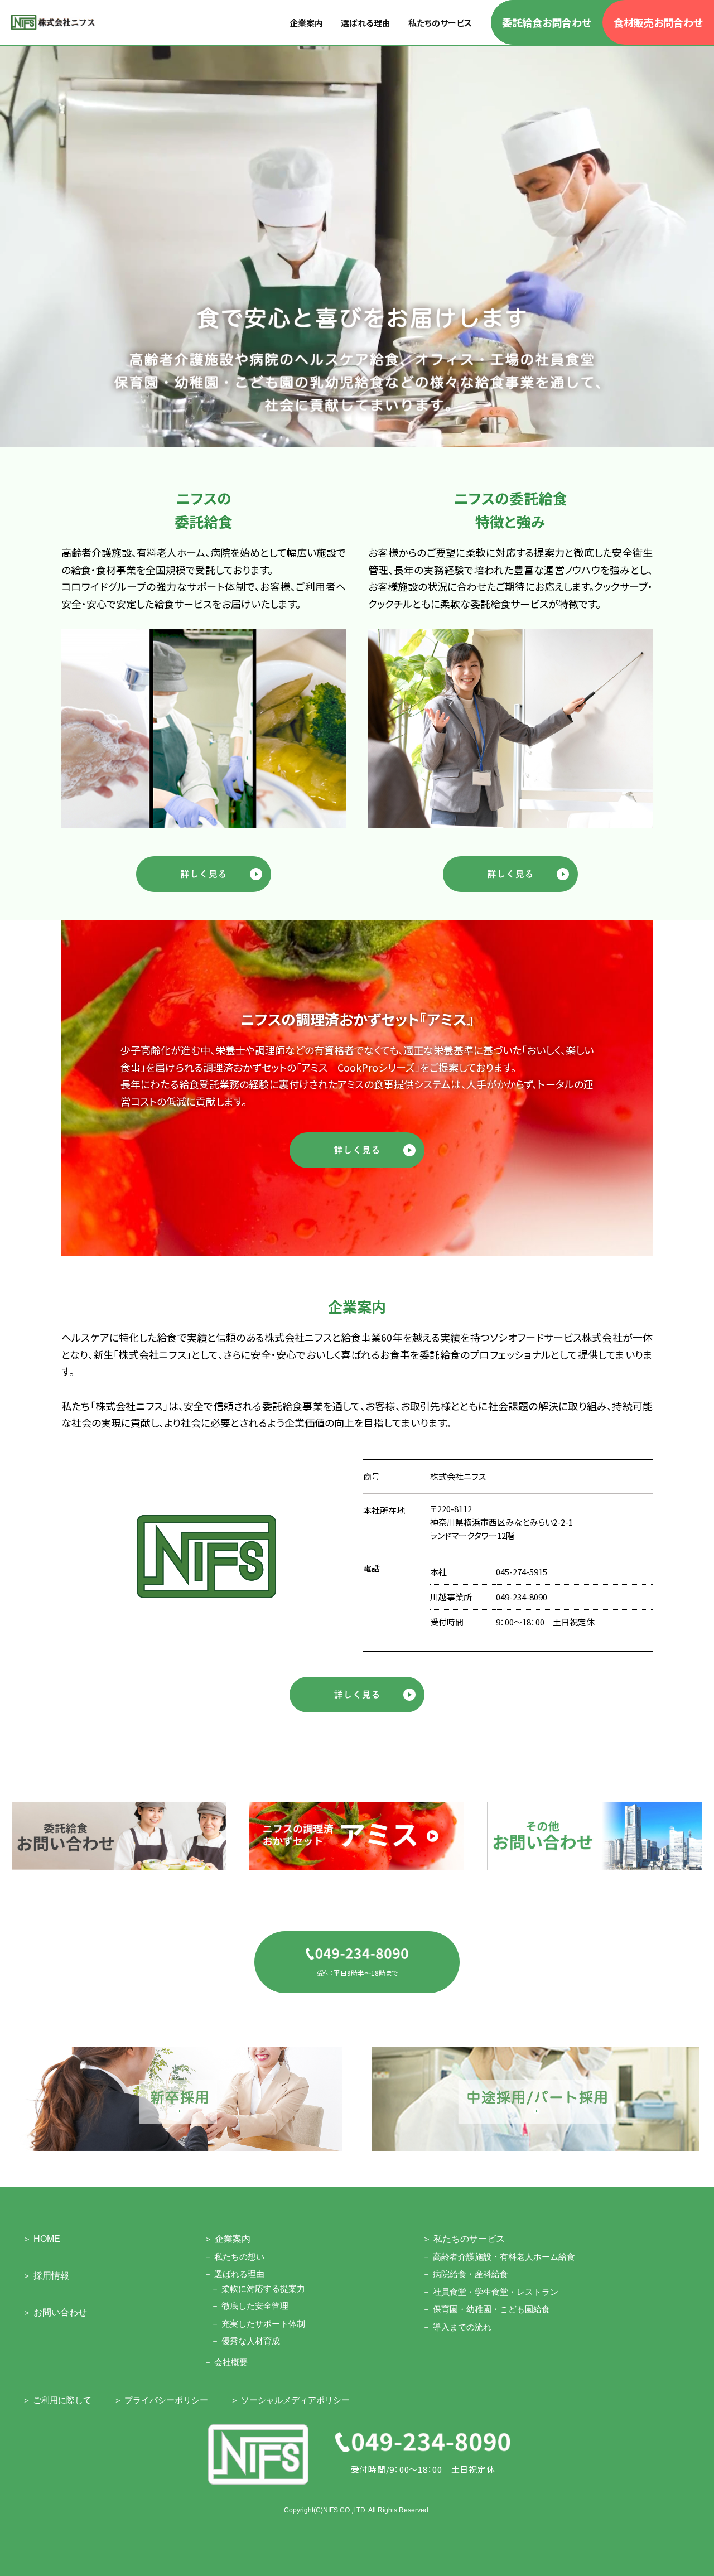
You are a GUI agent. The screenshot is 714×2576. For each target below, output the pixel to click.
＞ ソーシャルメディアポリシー (290, 2400)
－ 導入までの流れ (457, 2327)
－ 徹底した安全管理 (250, 2306)
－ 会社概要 (226, 2362)
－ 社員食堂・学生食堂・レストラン (490, 2292)
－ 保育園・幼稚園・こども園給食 (486, 2309)
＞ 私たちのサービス (464, 2239)
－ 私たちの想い (234, 2257)
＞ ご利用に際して (57, 2400)
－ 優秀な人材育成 (245, 2341)
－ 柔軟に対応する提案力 (258, 2288)
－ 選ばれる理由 (234, 2274)
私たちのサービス (440, 23)
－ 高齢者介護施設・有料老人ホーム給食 (499, 2257)
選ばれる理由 (366, 23)
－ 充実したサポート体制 (258, 2324)
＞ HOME (41, 2239)
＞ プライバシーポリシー (161, 2400)
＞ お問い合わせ (55, 2312)
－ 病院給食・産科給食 (465, 2274)
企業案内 (306, 23)
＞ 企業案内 (227, 2239)
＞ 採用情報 (46, 2276)
